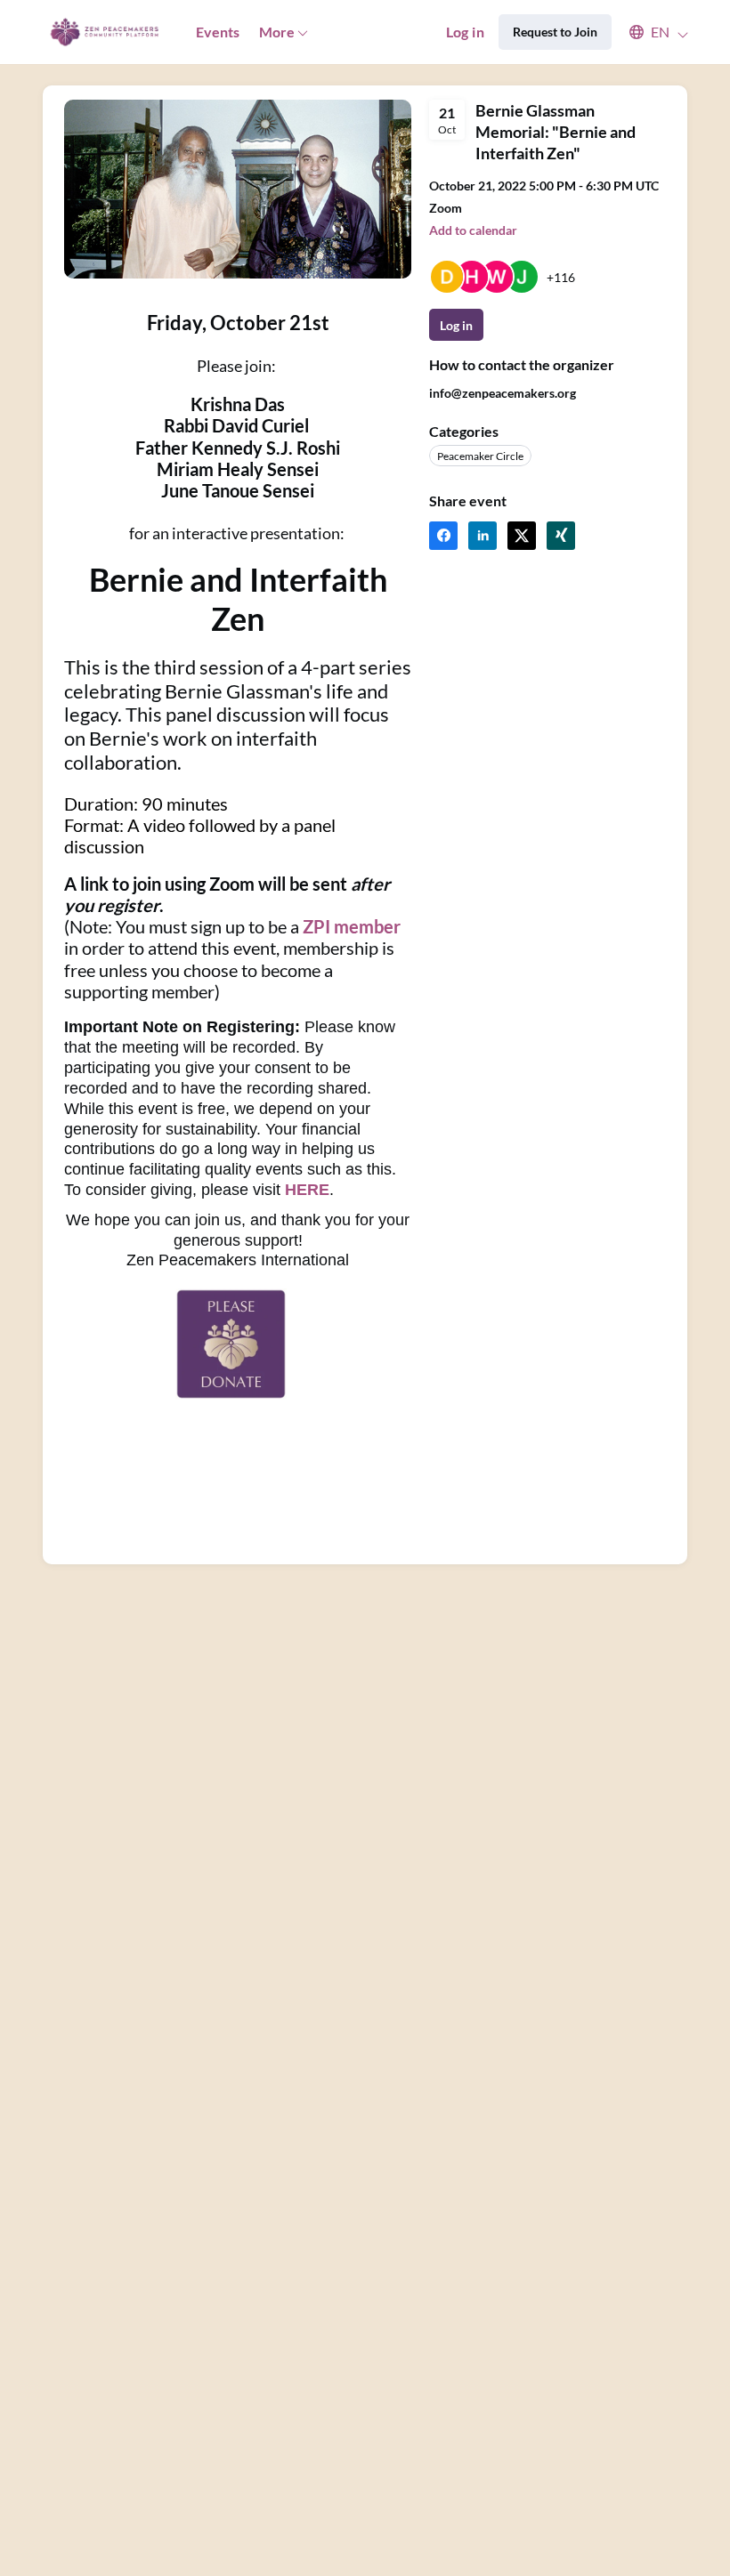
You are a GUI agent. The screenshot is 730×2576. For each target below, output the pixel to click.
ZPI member (352, 926)
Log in (465, 32)
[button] (650, 32)
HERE (307, 1190)
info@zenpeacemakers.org (503, 393)
